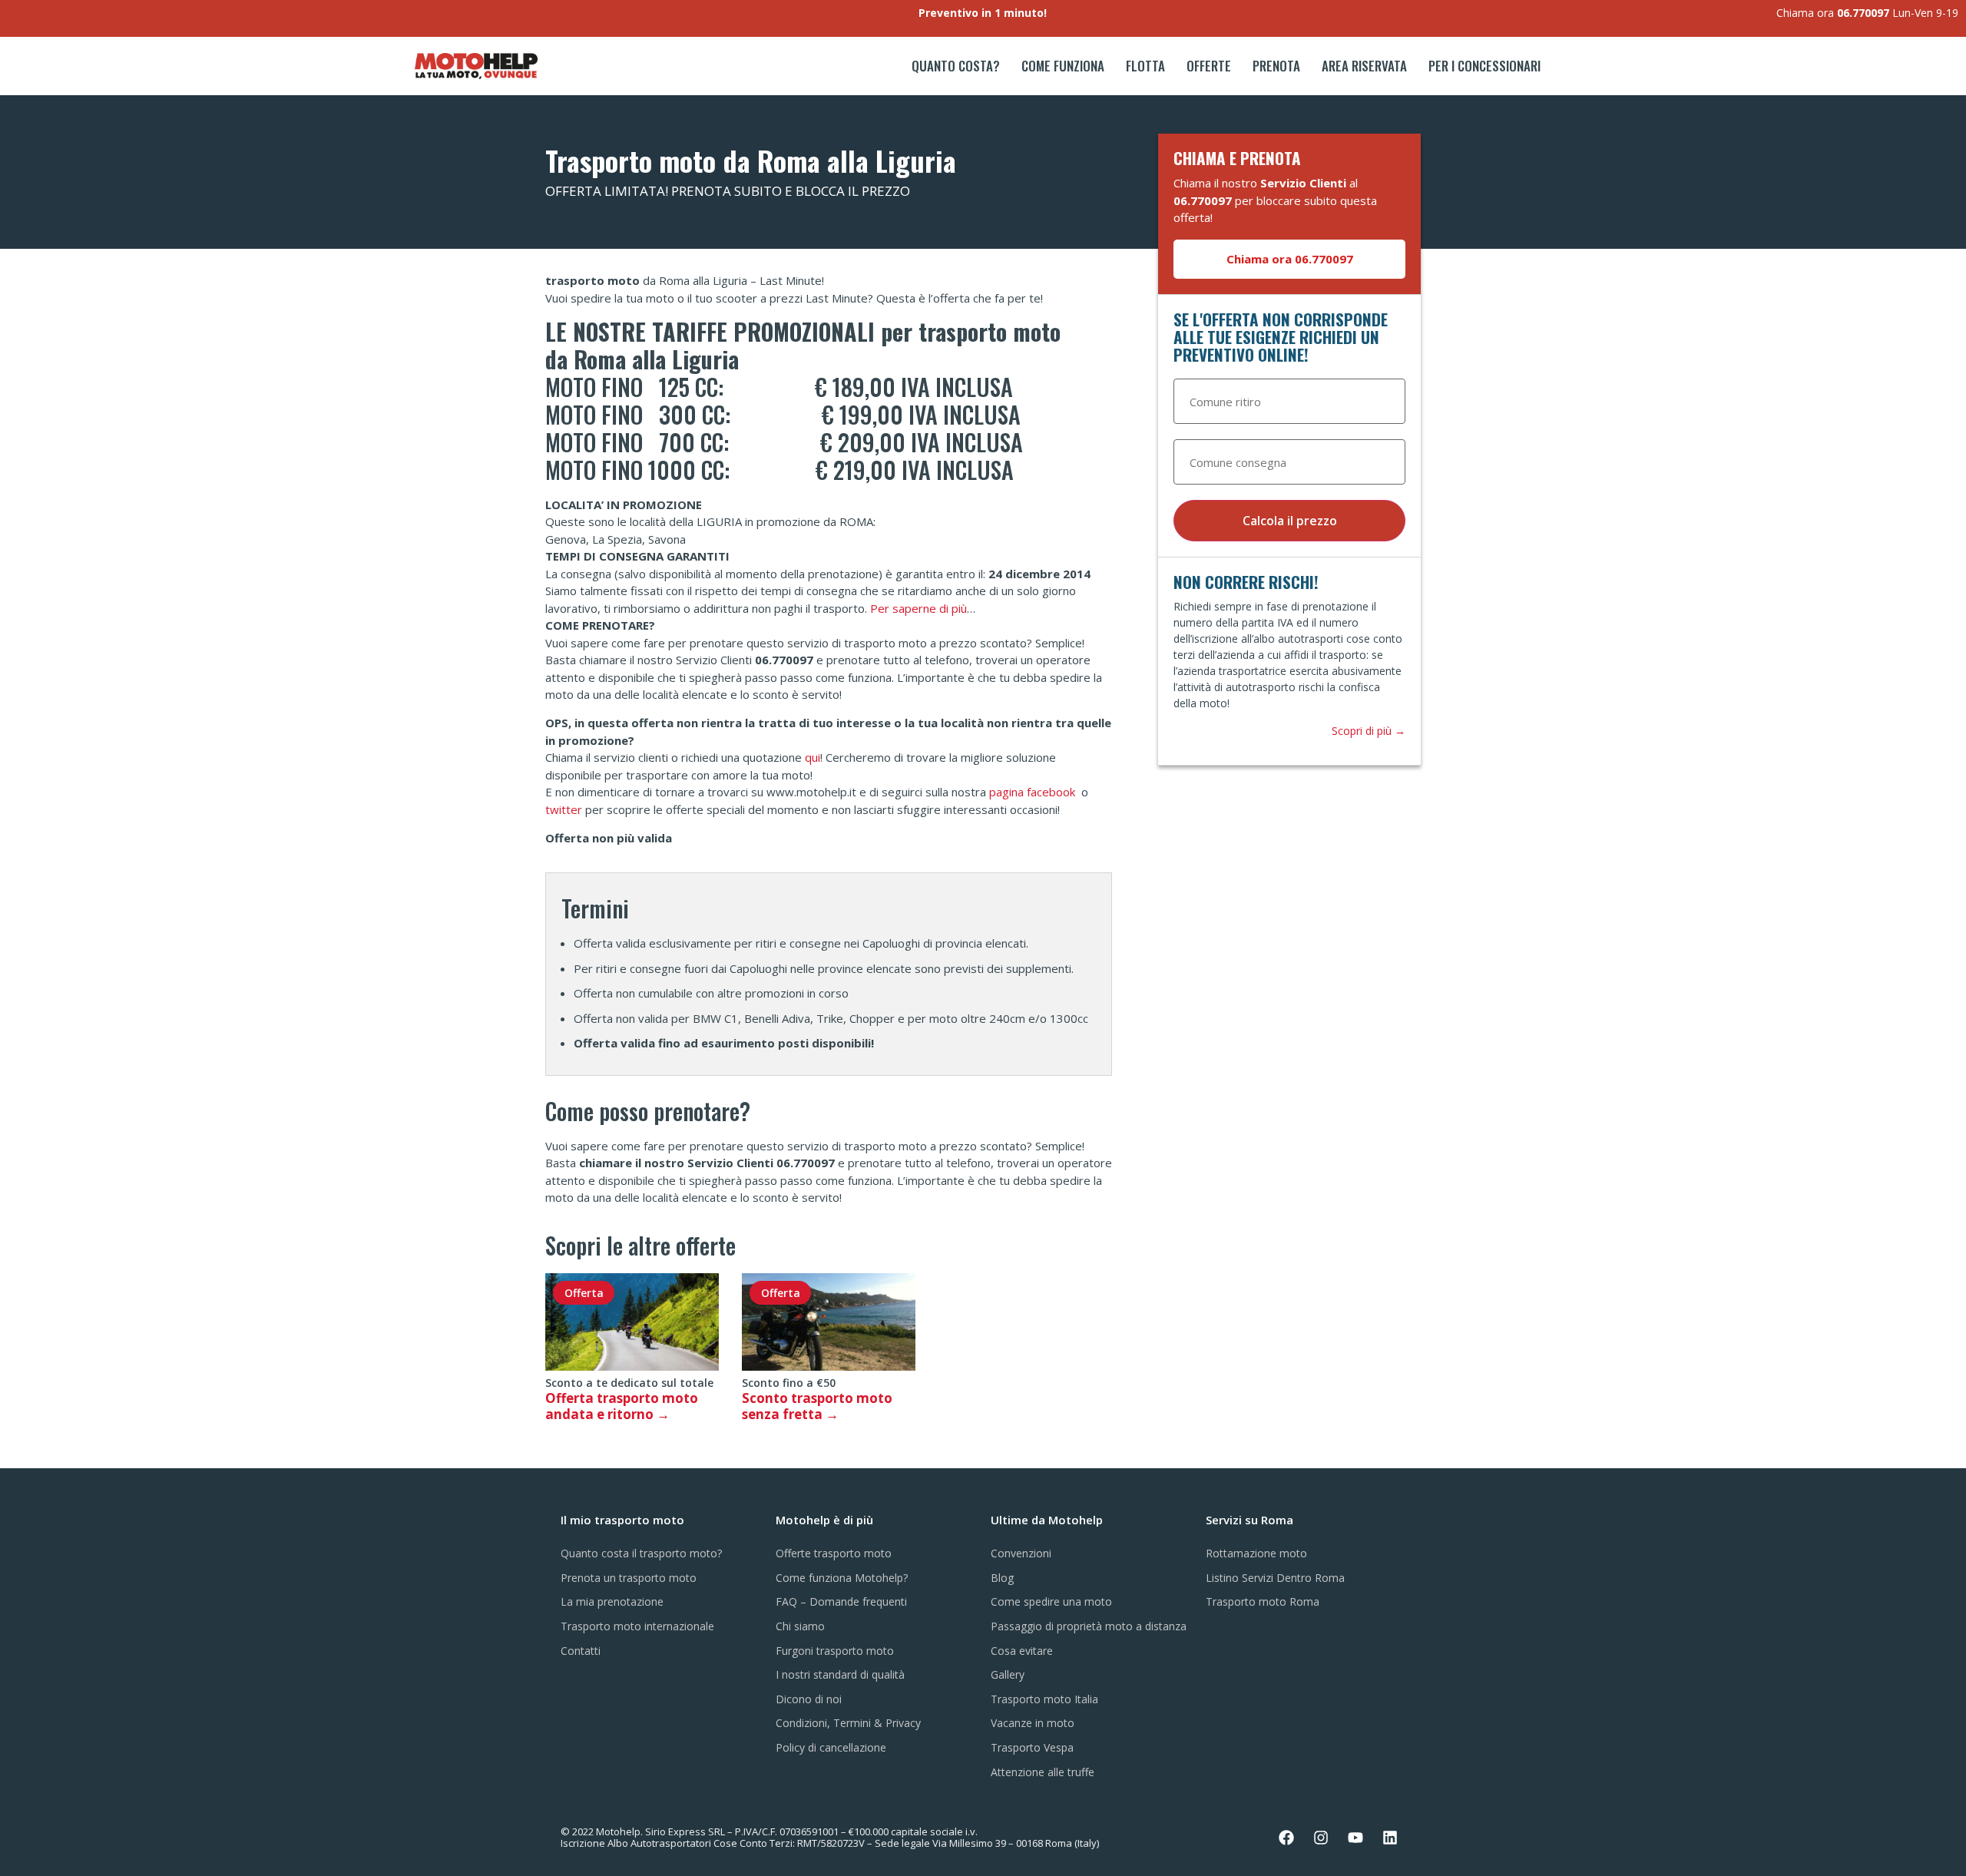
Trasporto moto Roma (1263, 1601)
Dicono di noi (809, 1699)
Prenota (1276, 66)
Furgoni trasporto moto (835, 1651)
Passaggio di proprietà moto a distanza (1089, 1626)
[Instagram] (1321, 1838)
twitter (564, 809)
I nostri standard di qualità (840, 1674)
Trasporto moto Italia (1044, 1699)
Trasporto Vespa (1032, 1747)
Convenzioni (1021, 1553)
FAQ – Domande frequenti (841, 1601)
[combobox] (1289, 402)
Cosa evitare (1022, 1651)
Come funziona (1063, 66)
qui (813, 757)
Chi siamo (800, 1626)
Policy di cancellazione (831, 1747)
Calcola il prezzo (1290, 521)
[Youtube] (1355, 1838)
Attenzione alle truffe (1043, 1772)
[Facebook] (1286, 1838)
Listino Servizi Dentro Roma (1275, 1578)
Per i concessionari (1484, 66)
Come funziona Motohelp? (842, 1578)
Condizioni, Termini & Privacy (848, 1723)
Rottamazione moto (1256, 1553)
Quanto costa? (956, 66)
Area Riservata (1364, 66)
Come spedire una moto (1051, 1601)
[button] (1289, 259)
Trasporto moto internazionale (637, 1626)
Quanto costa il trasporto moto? (641, 1553)
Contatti (581, 1651)
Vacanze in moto (1033, 1723)
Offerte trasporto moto (834, 1553)
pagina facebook (1034, 792)
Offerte (1209, 66)
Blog (1002, 1578)
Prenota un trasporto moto (629, 1578)
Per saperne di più (918, 608)
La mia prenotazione (612, 1601)
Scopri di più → (1369, 731)
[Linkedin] (1390, 1838)
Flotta (1145, 66)
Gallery (1008, 1674)
